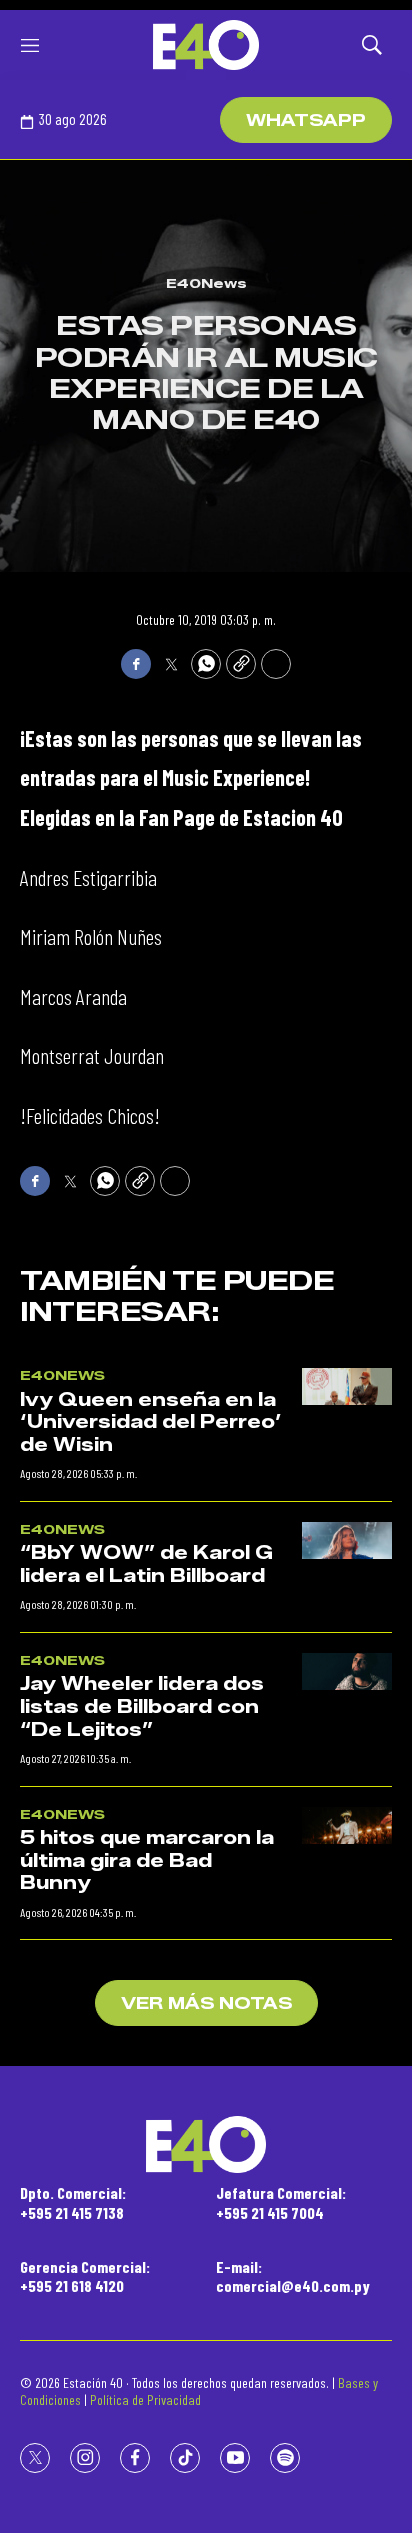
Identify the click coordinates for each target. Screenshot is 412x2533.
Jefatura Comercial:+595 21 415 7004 (281, 2202)
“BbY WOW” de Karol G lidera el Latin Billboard (146, 1564)
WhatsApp (306, 120)
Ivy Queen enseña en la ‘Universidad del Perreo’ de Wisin (151, 1422)
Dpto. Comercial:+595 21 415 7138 (73, 2202)
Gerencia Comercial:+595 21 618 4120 (85, 2276)
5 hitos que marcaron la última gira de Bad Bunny (147, 1860)
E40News (206, 283)
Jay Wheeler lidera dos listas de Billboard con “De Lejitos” (142, 1706)
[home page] (205, 45)
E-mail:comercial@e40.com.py (293, 2276)
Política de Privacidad (145, 2399)
